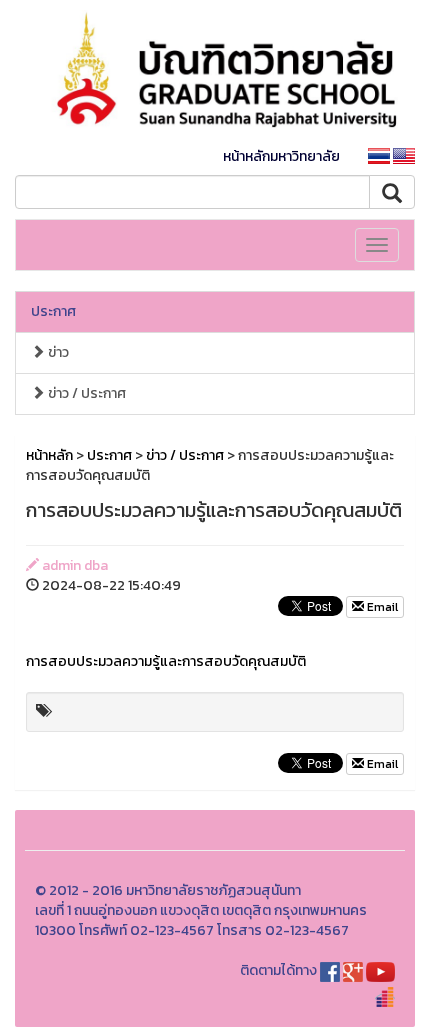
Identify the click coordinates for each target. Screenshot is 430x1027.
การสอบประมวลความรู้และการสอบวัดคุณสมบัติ (166, 661)
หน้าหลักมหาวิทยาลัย (281, 156)
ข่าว (57, 352)
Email (381, 607)
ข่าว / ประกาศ (85, 393)
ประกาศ (53, 311)
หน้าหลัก (49, 455)
